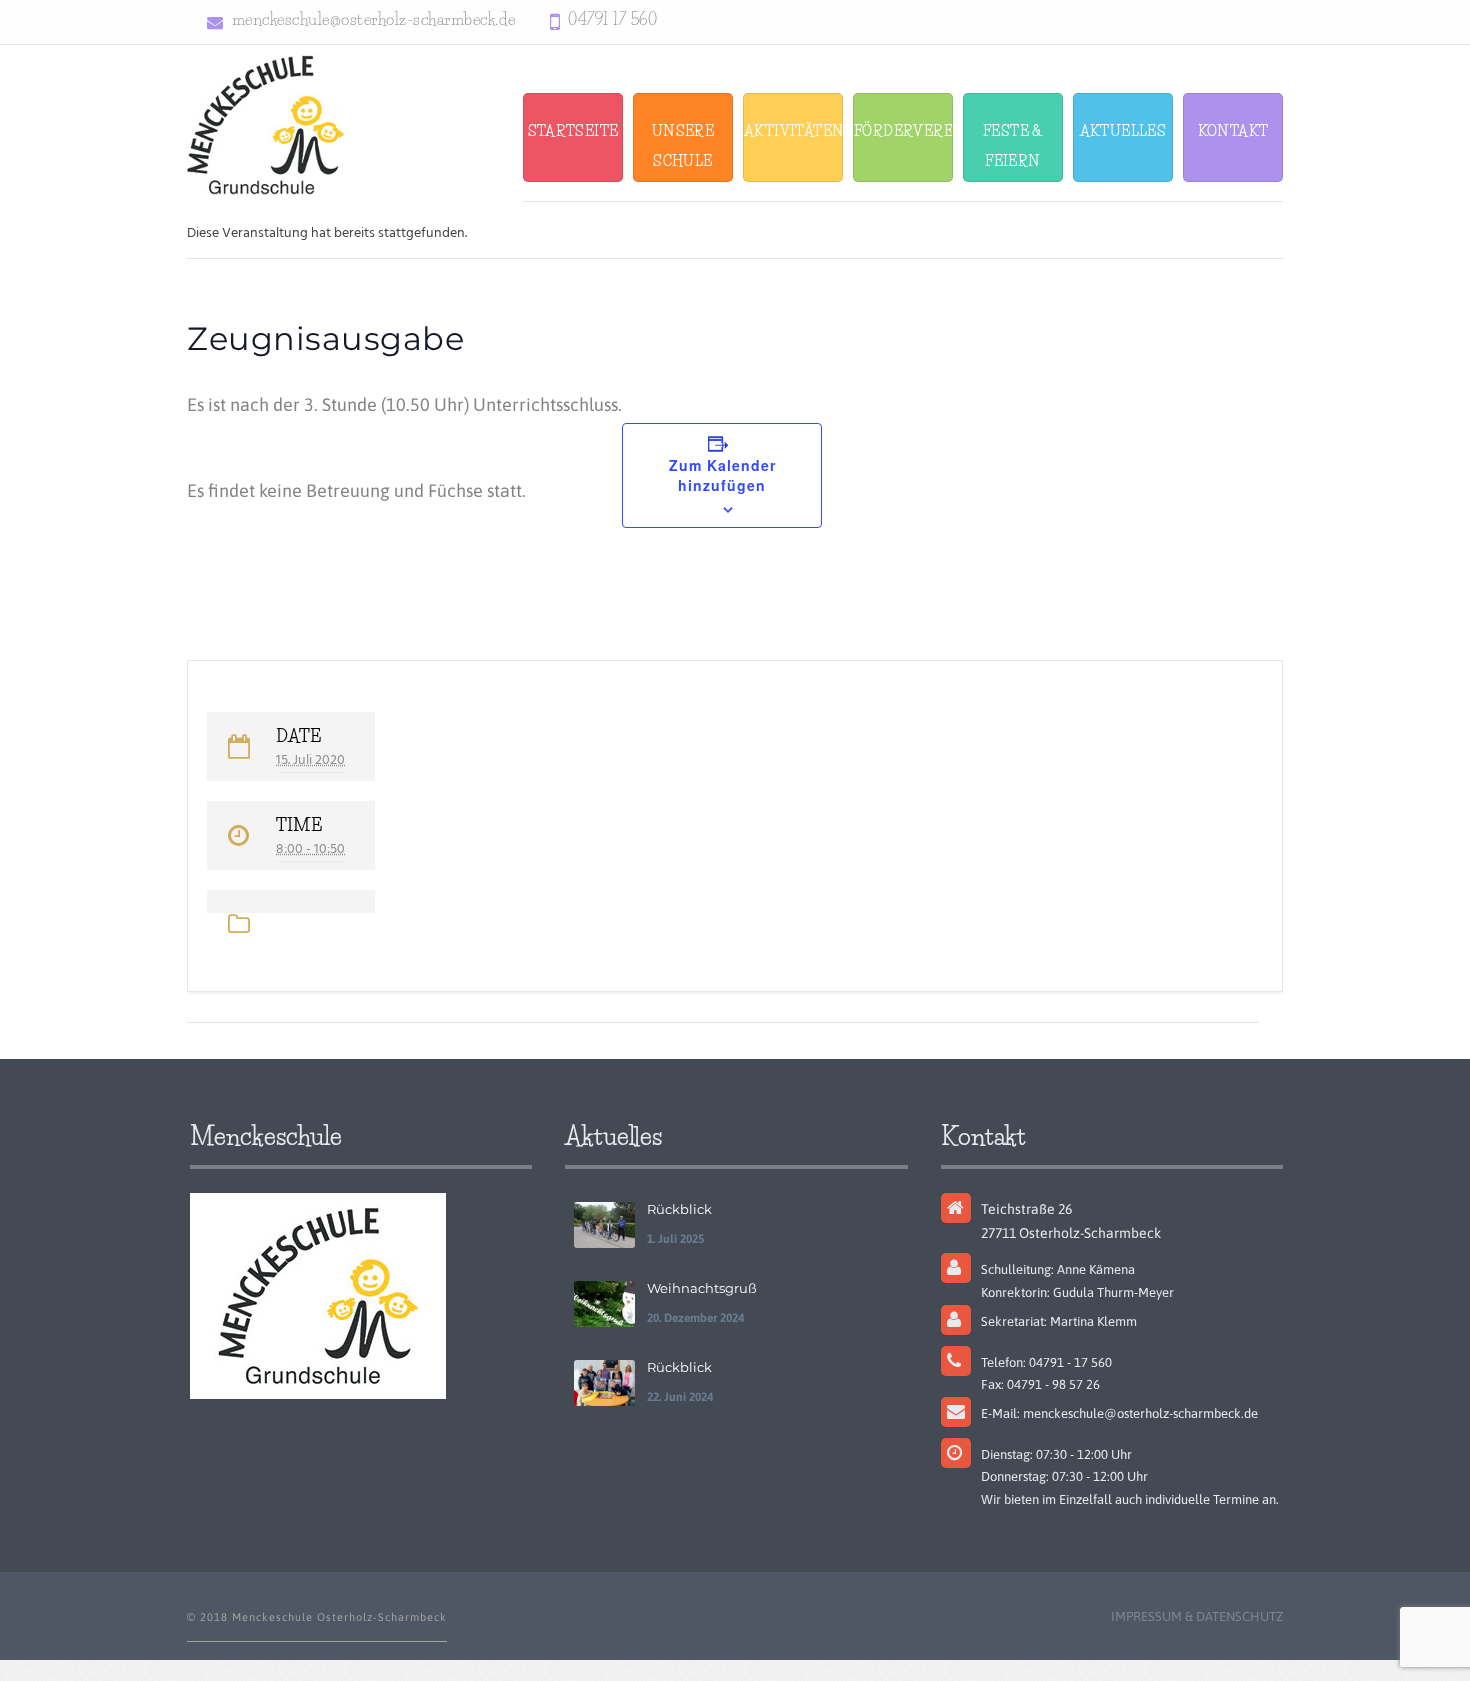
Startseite (573, 131)
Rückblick (679, 1209)
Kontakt (1233, 131)
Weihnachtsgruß (702, 1288)
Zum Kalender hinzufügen (722, 475)
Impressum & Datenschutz (1197, 1616)
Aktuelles (1123, 131)
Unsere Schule (683, 146)
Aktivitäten (793, 131)
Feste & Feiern (1013, 146)
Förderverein (903, 131)
